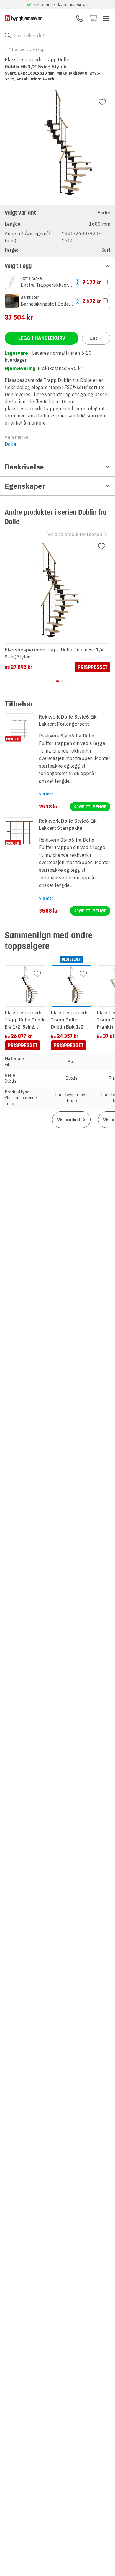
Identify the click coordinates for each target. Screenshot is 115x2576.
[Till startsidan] (24, 18)
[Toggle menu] (106, 18)
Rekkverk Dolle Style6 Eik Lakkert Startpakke (68, 824)
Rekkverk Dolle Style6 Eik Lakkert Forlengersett (68, 720)
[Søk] (8, 35)
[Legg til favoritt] (102, 102)
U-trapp (37, 49)
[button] (57, 231)
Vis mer (46, 794)
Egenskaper (25, 486)
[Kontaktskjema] (80, 18)
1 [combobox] (93, 338)
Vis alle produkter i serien (75, 534)
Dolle (10, 444)
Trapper (19, 49)
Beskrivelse (24, 467)
